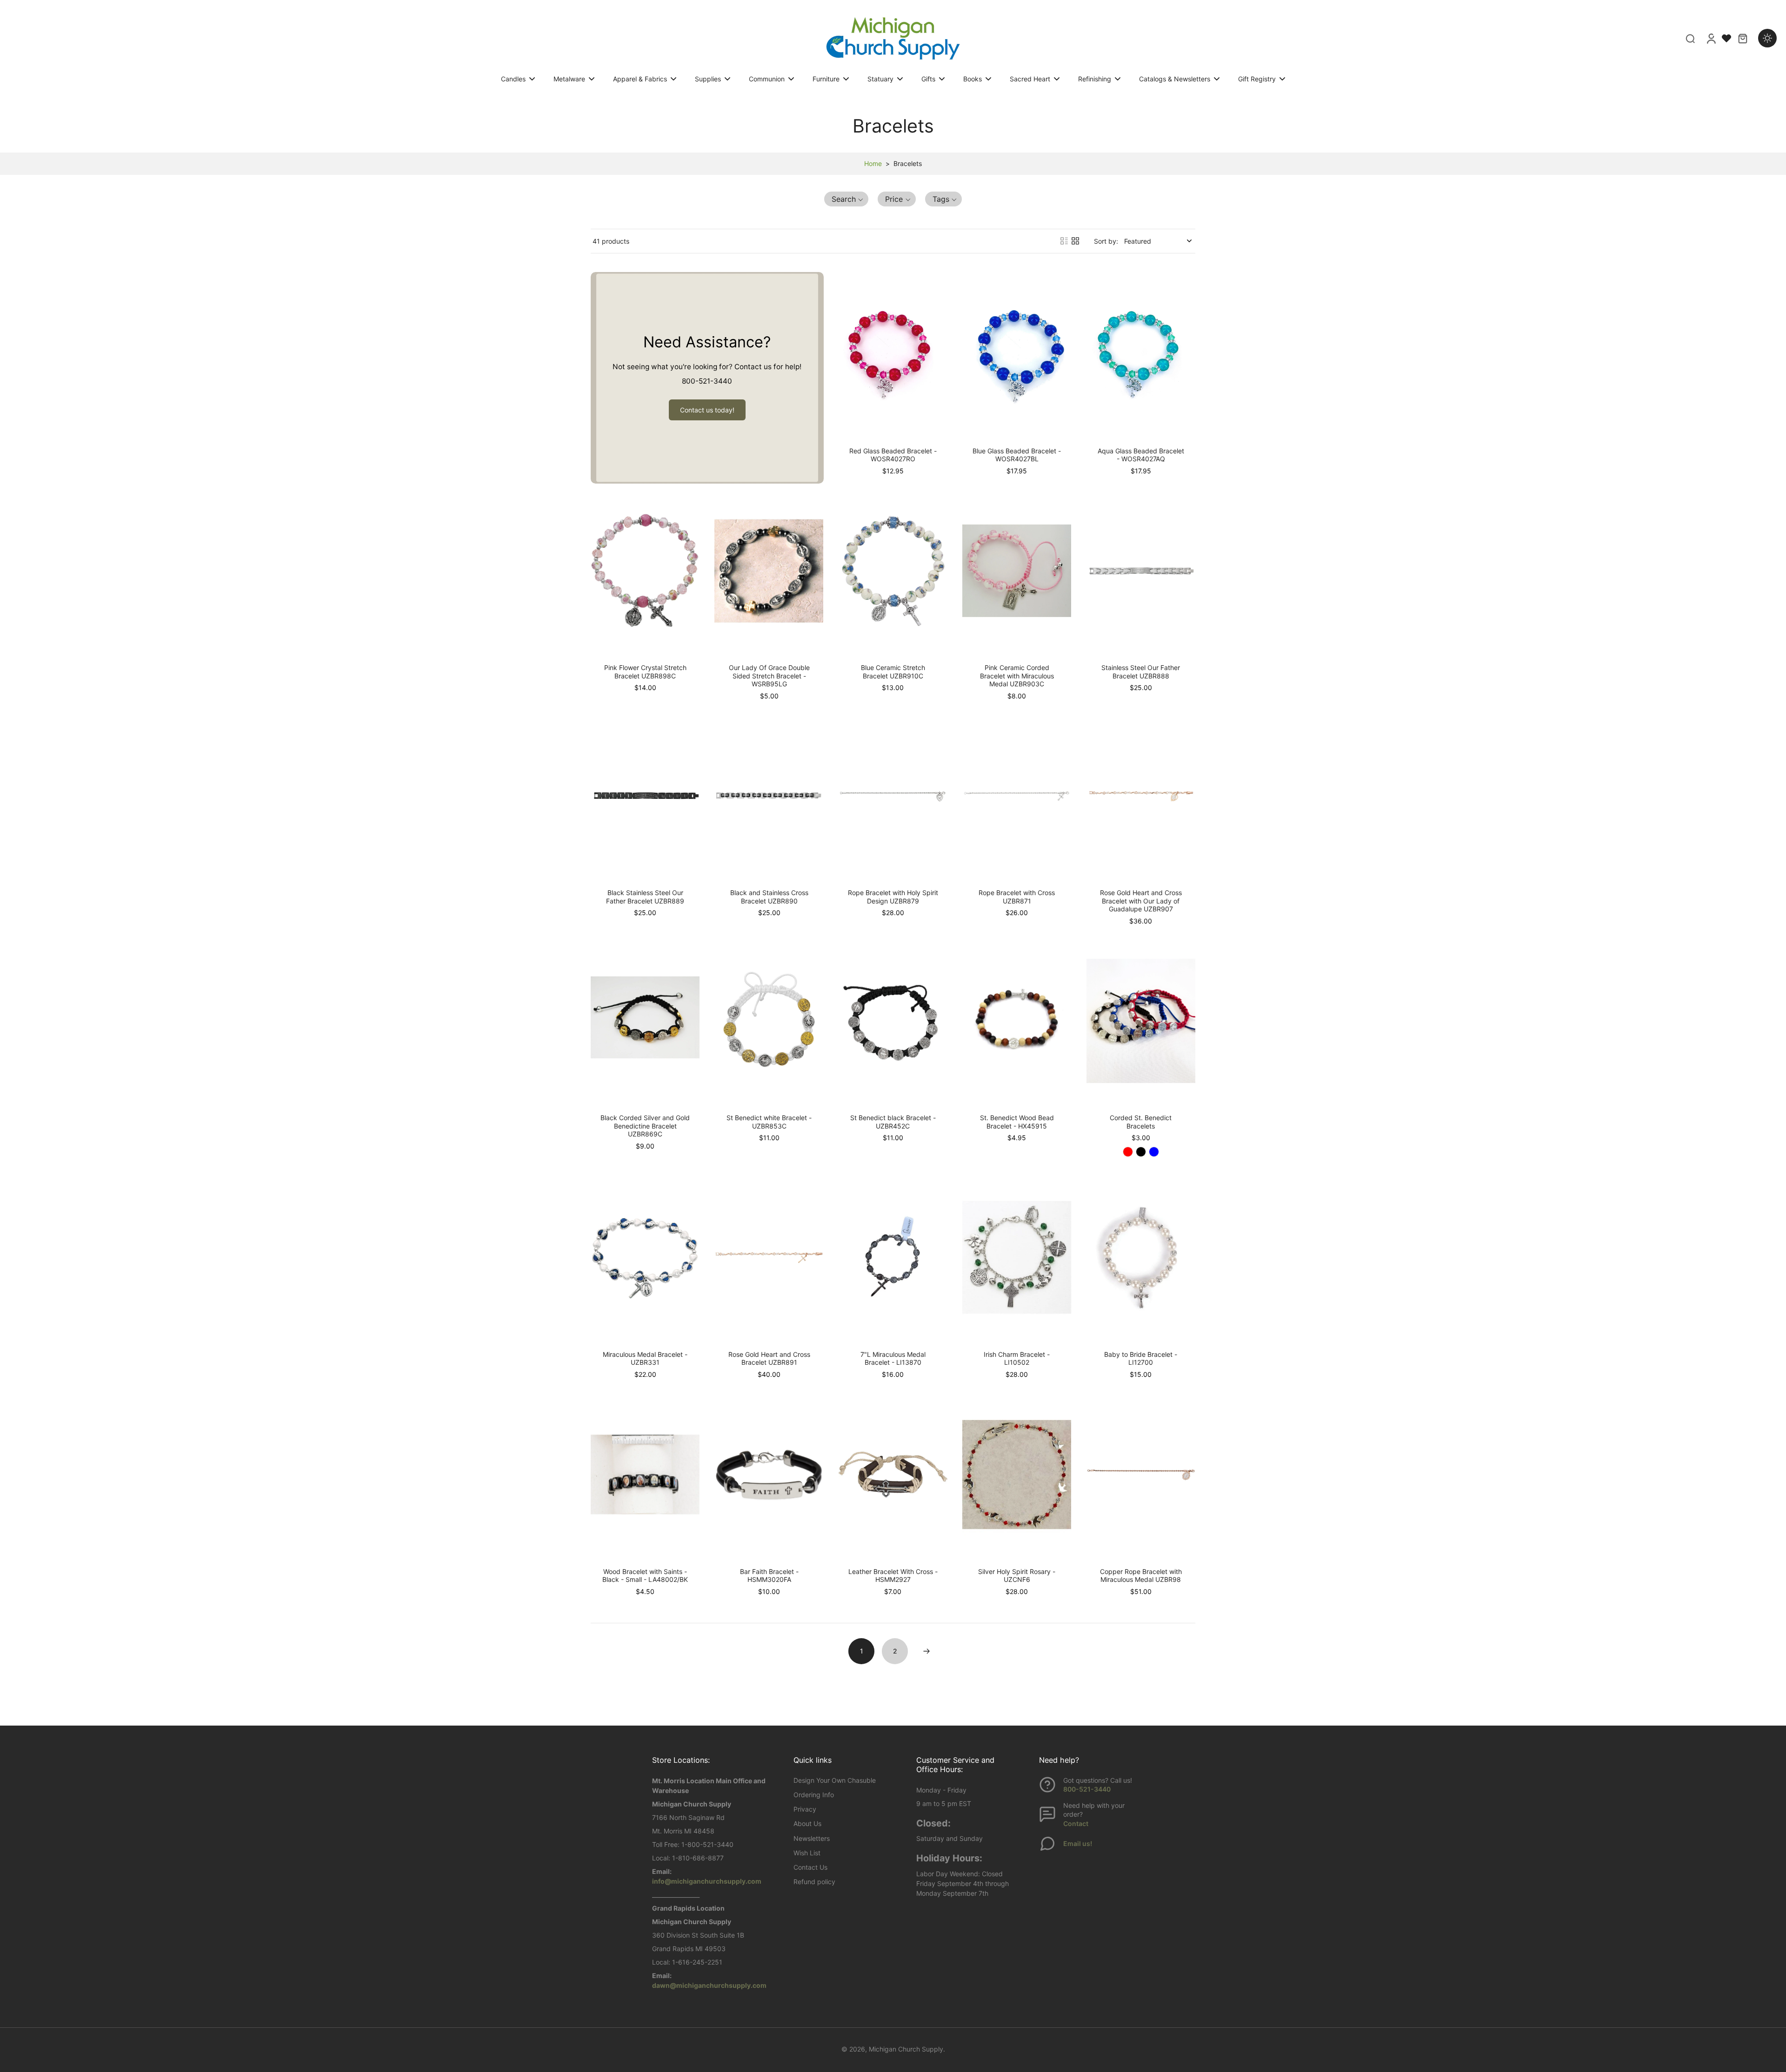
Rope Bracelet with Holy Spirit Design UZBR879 (893, 897)
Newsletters (812, 1838)
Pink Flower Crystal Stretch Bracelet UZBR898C (645, 672)
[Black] (1141, 1152)
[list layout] (1064, 241)
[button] (846, 199)
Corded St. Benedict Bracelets (1141, 1122)
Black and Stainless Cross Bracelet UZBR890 (769, 897)
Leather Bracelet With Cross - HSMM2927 (893, 1576)
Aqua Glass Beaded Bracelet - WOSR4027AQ (1141, 455)
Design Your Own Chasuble (835, 1780)
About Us (807, 1823)
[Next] (926, 1651)
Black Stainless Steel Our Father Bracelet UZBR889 (645, 897)
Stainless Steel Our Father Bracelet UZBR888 (1141, 672)
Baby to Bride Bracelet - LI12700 (1141, 1358)
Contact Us (810, 1867)
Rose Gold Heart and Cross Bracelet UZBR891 (769, 1358)
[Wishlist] (1726, 38)
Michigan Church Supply (906, 2049)
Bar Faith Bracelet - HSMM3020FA (769, 1576)
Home (873, 163)
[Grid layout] (1075, 241)
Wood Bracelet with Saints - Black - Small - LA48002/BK (645, 1576)
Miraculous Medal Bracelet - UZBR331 (645, 1358)
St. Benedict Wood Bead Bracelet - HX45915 (1017, 1122)
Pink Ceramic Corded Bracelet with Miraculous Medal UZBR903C (1017, 676)
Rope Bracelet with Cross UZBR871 (1017, 897)
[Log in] (1711, 38)
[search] (1690, 38)
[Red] (1128, 1152)
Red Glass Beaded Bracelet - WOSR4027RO (893, 455)
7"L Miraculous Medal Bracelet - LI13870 (893, 1358)
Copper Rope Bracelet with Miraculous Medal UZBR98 (1141, 1576)
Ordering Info (814, 1795)
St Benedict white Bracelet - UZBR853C (769, 1122)
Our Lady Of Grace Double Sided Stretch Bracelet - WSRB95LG (769, 676)
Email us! (1078, 1843)
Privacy (805, 1809)
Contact (1076, 1823)
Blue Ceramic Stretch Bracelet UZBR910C (893, 672)
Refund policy (814, 1882)
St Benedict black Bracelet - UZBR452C (893, 1122)
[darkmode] (1767, 38)
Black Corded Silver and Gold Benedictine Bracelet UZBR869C (645, 1126)
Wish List (807, 1853)
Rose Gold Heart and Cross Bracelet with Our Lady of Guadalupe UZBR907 (1141, 901)
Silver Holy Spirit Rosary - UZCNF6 (1017, 1576)
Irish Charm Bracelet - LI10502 (1017, 1358)
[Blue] (1154, 1152)
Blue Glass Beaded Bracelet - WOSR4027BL (1017, 455)
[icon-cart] (1742, 38)
